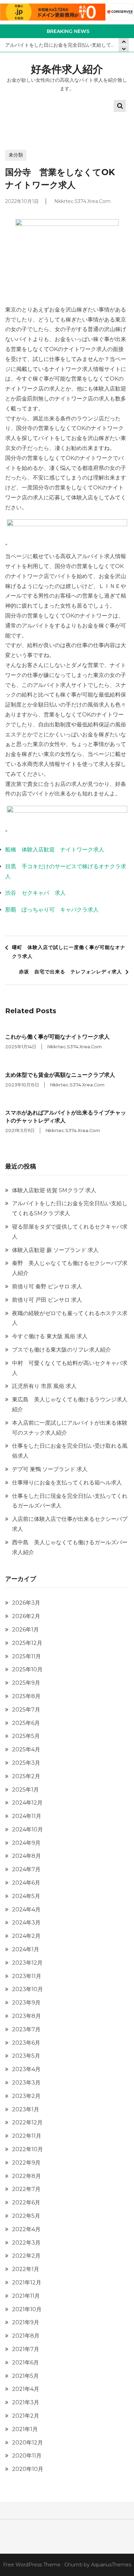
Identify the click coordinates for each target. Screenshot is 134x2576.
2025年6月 (26, 1723)
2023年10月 (27, 1989)
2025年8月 (26, 1696)
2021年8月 (26, 2336)
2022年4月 (26, 2229)
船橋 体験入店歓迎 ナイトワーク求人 (55, 850)
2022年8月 (26, 2176)
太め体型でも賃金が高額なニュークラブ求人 (60, 1075)
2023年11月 (27, 1976)
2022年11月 (27, 2136)
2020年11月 (27, 2456)
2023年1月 (26, 2109)
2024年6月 (26, 1883)
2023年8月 (26, 2016)
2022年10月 (27, 2149)
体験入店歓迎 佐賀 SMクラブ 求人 (54, 1190)
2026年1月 (25, 1630)
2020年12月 (27, 2443)
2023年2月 (26, 2096)
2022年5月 (26, 2216)
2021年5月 (25, 2376)
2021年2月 (26, 2416)
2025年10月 (27, 1669)
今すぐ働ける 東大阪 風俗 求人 (50, 1336)
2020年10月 (28, 2469)
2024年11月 (27, 1816)
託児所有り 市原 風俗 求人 (44, 1386)
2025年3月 (26, 1763)
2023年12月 (27, 1963)
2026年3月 (26, 1603)
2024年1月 (26, 1949)
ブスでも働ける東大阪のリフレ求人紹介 (62, 1350)
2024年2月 (26, 1936)
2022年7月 (26, 2189)
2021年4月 (26, 2389)
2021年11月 (26, 2296)
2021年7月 (26, 2349)
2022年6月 (26, 2202)
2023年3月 (26, 2083)
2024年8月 (26, 1856)
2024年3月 (26, 1923)
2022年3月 (26, 2243)
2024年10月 (27, 1829)
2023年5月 (26, 2056)
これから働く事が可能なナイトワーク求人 (57, 1037)
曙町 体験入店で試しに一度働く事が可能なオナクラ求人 (69, 952)
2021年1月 (25, 2429)
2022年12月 (27, 2122)
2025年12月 (27, 1643)
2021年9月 (26, 2322)
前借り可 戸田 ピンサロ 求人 (47, 1300)
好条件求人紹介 (67, 69)
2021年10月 (27, 2309)
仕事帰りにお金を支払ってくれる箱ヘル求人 (67, 1483)
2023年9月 (26, 2003)
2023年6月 (26, 2043)
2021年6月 (25, 2363)
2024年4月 (26, 1910)
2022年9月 (26, 2163)
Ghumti (73, 2565)
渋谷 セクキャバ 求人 (35, 893)
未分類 (16, 155)
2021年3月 (26, 2402)
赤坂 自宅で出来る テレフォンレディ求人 (70, 972)
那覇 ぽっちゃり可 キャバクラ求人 (52, 910)
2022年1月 (26, 2269)
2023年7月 (26, 2029)
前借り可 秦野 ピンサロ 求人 (47, 1286)
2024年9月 (26, 1843)
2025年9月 (26, 1683)
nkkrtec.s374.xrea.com (82, 201)
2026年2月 (26, 1616)
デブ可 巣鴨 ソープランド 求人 (50, 1469)
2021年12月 (27, 2283)
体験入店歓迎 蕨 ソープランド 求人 (55, 1250)
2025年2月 (26, 1776)
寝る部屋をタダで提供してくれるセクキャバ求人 (62, 45)
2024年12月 (27, 1803)
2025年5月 (26, 1736)
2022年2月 (26, 2256)
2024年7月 (26, 1869)
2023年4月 (26, 2069)
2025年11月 (26, 1656)
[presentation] (124, 49)
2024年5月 (26, 1896)
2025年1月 (25, 1790)
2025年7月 (26, 1710)
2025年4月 (26, 1749)
